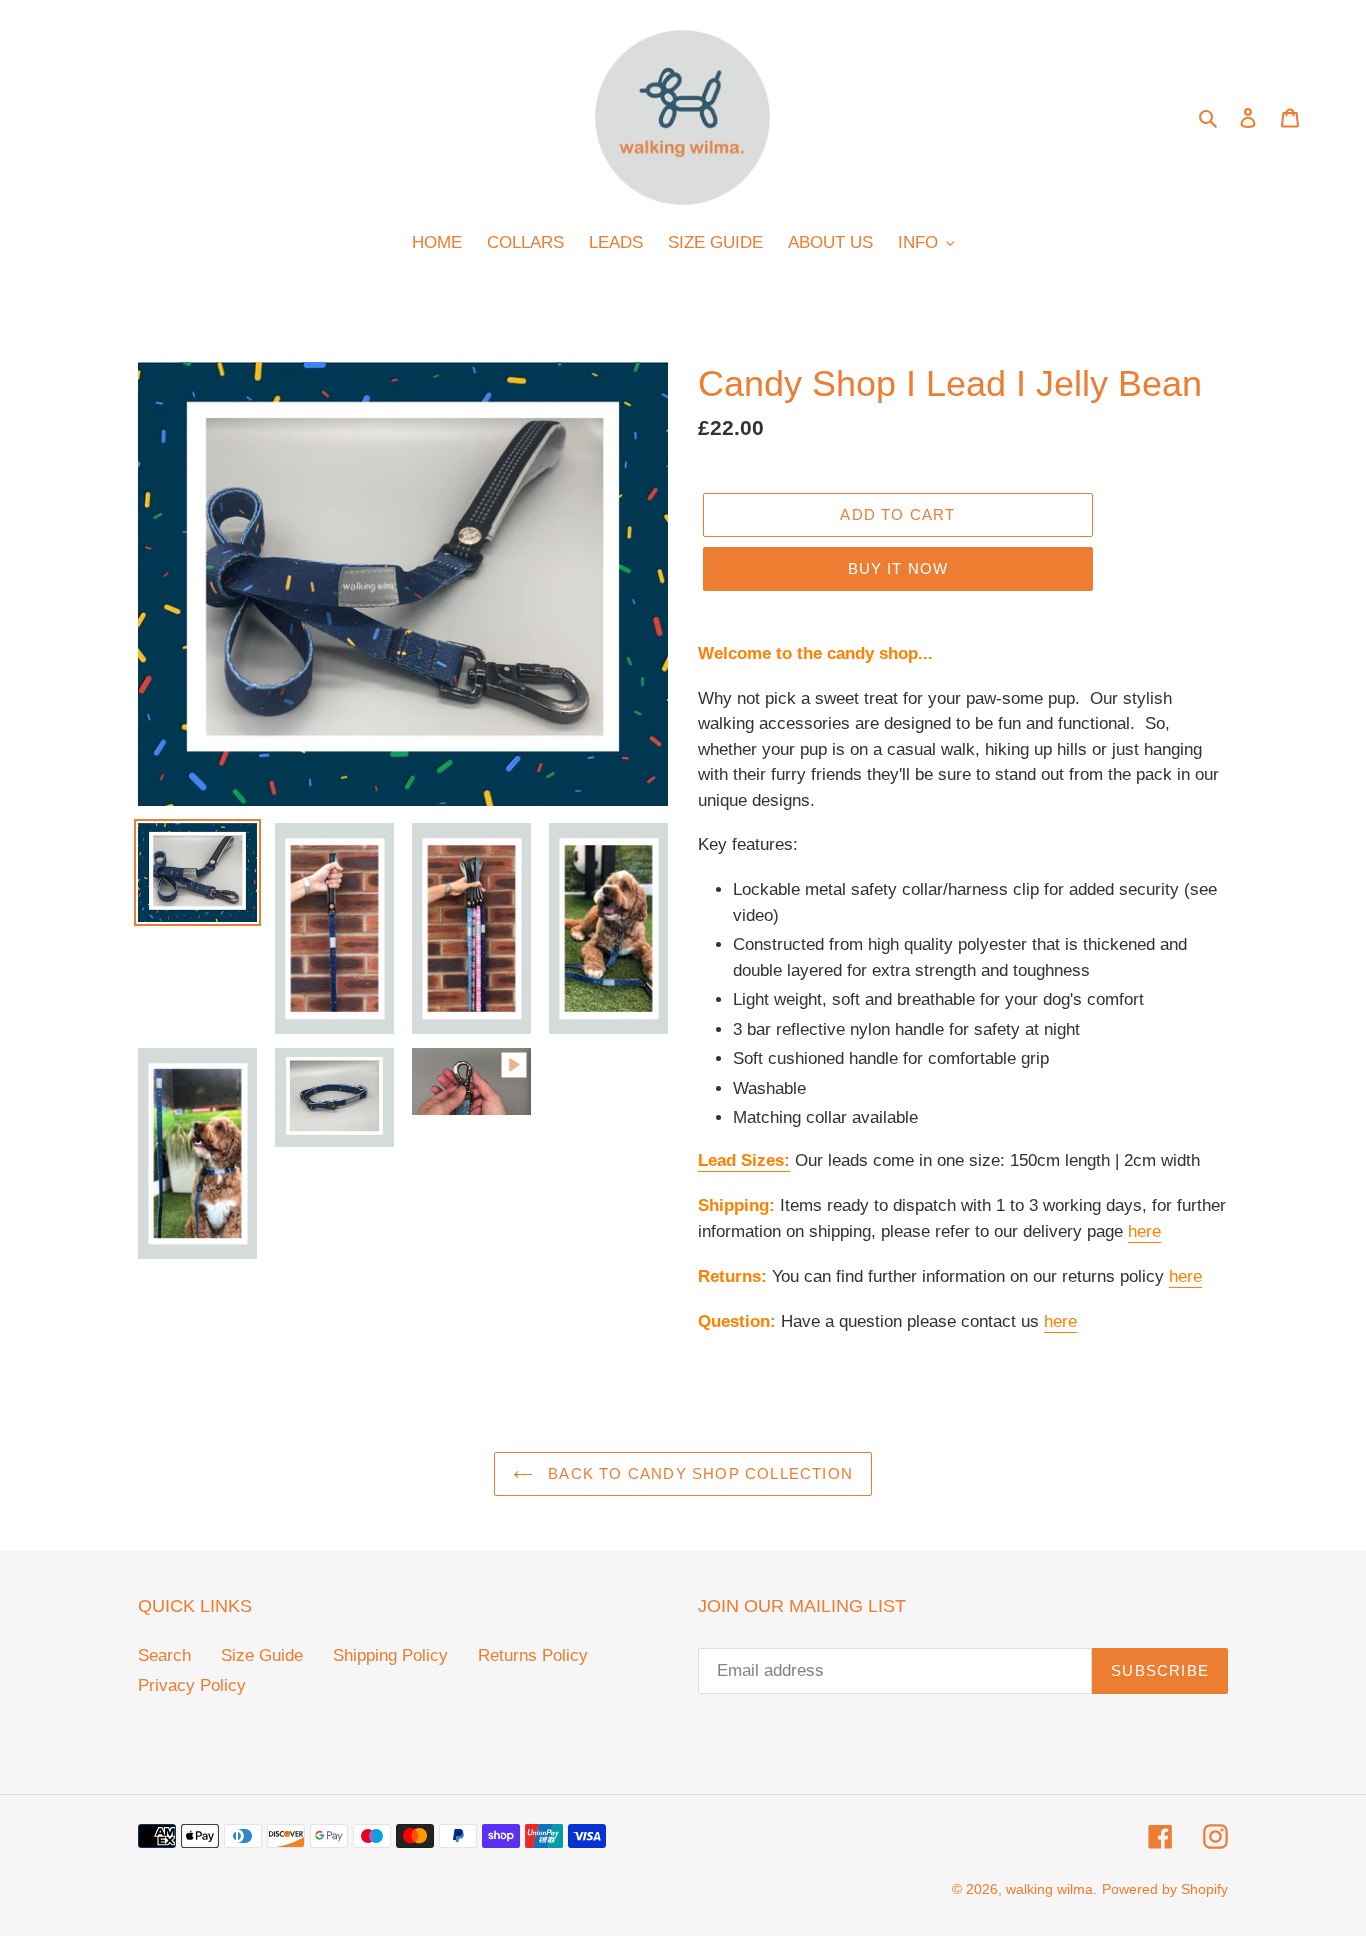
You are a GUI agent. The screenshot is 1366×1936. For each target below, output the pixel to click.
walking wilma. (1051, 1889)
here (1144, 1231)
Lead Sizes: (744, 1160)
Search (164, 1655)
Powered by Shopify (1165, 1889)
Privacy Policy (192, 1685)
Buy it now (898, 568)
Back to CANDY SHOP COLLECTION (698, 1473)
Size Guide (262, 1655)
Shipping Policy (390, 1655)
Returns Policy (533, 1655)
